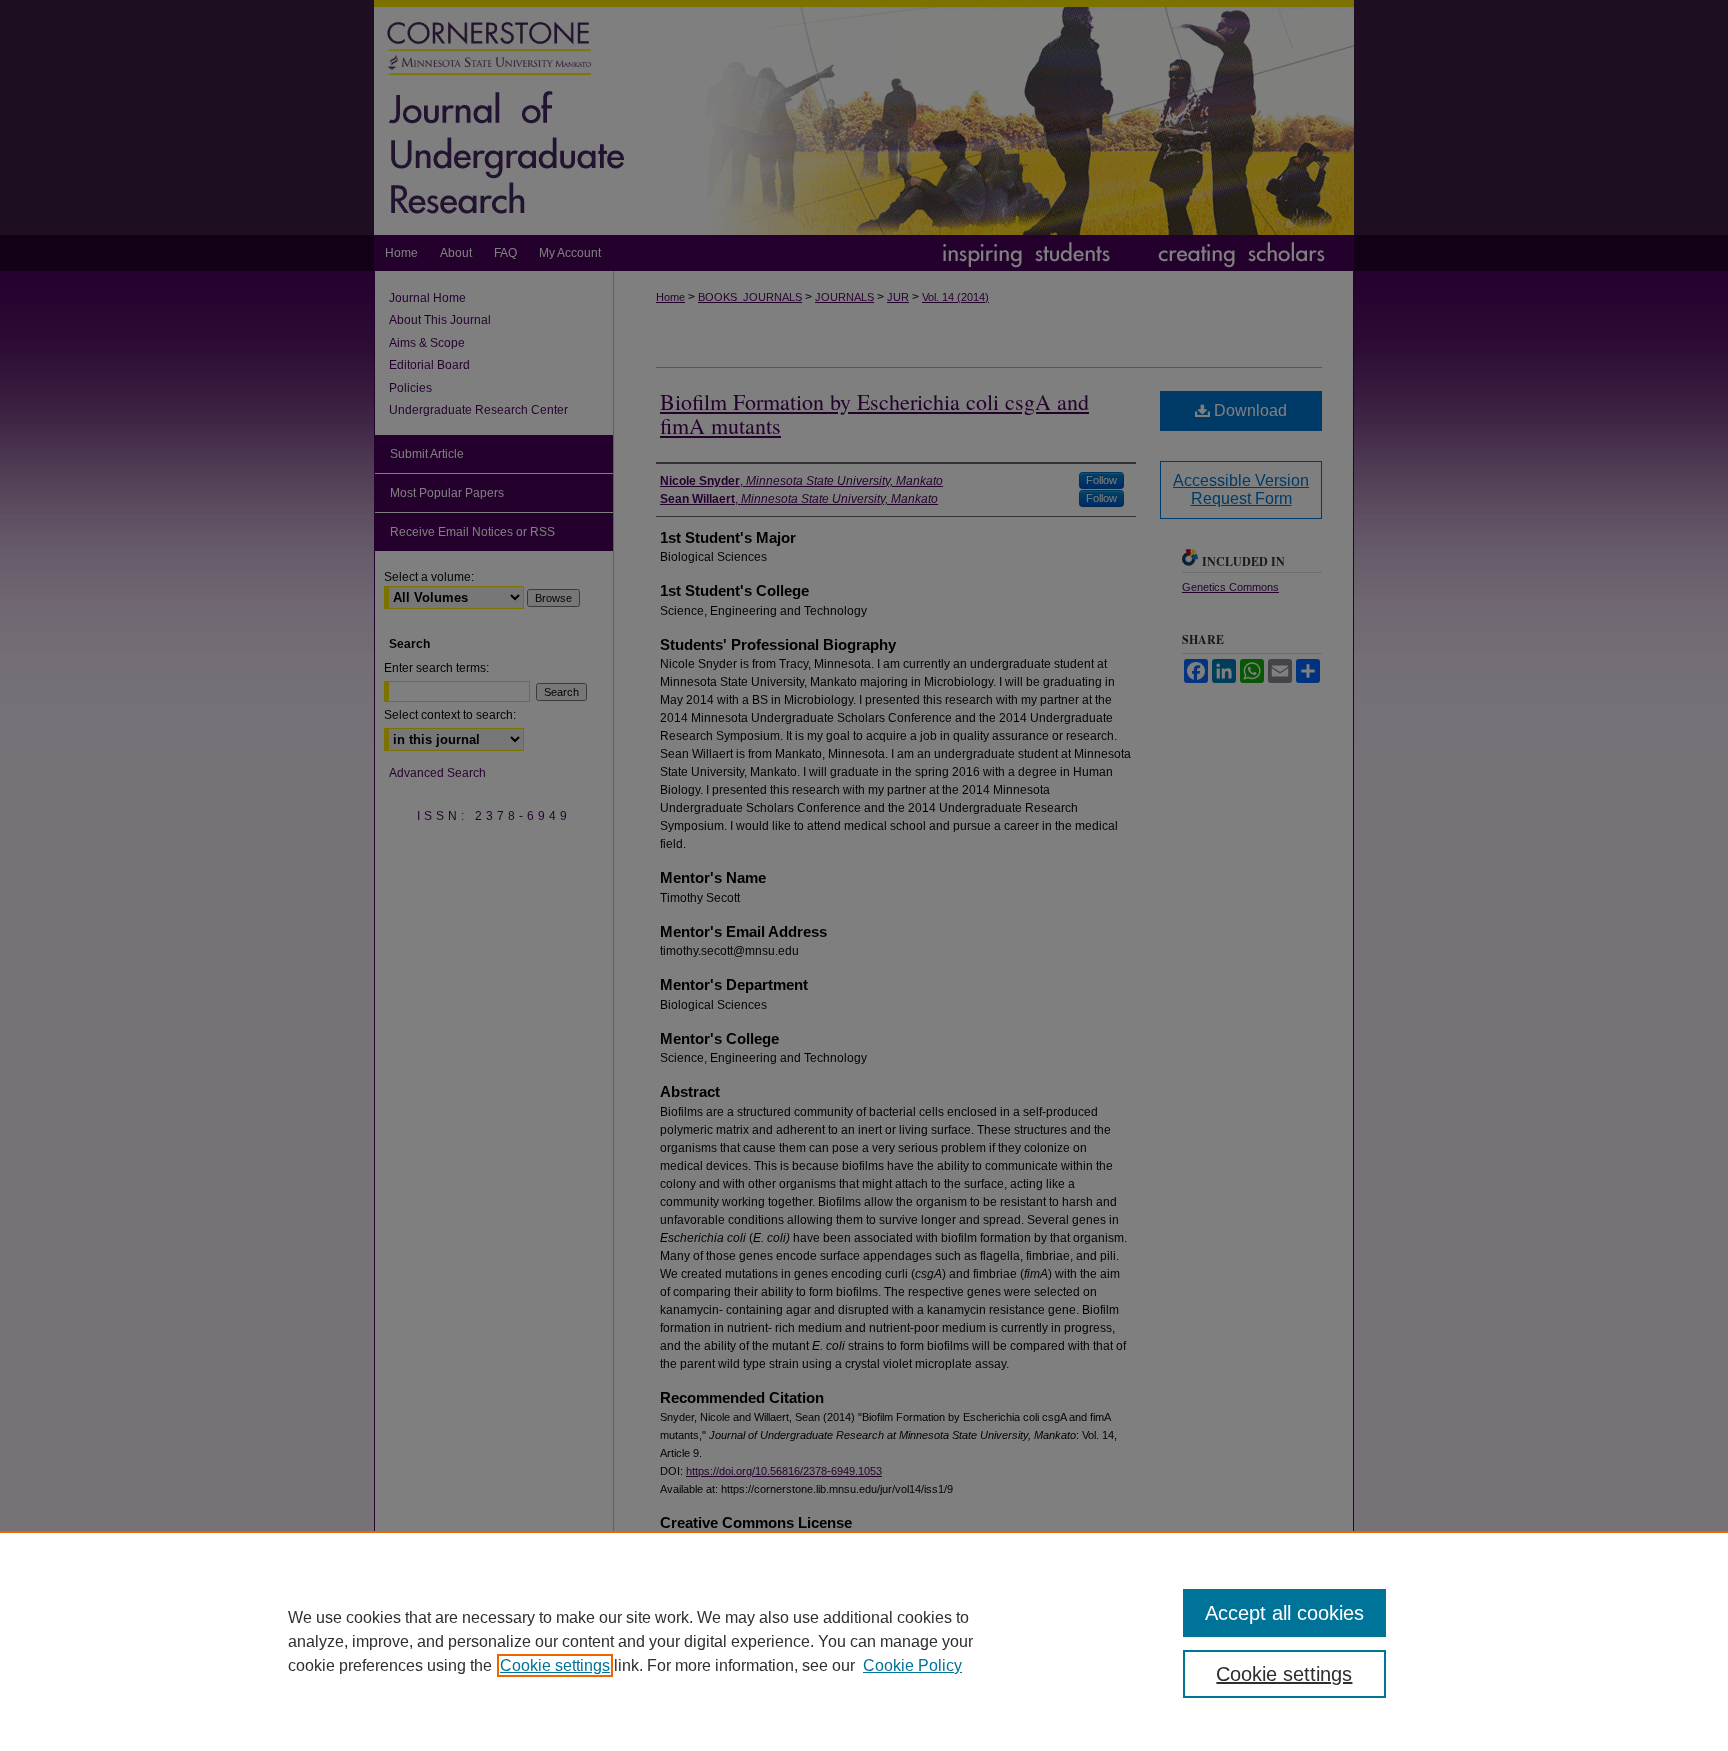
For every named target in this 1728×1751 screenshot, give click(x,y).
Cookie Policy (912, 1665)
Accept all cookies (1284, 1613)
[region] (864, 1641)
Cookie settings (555, 1665)
